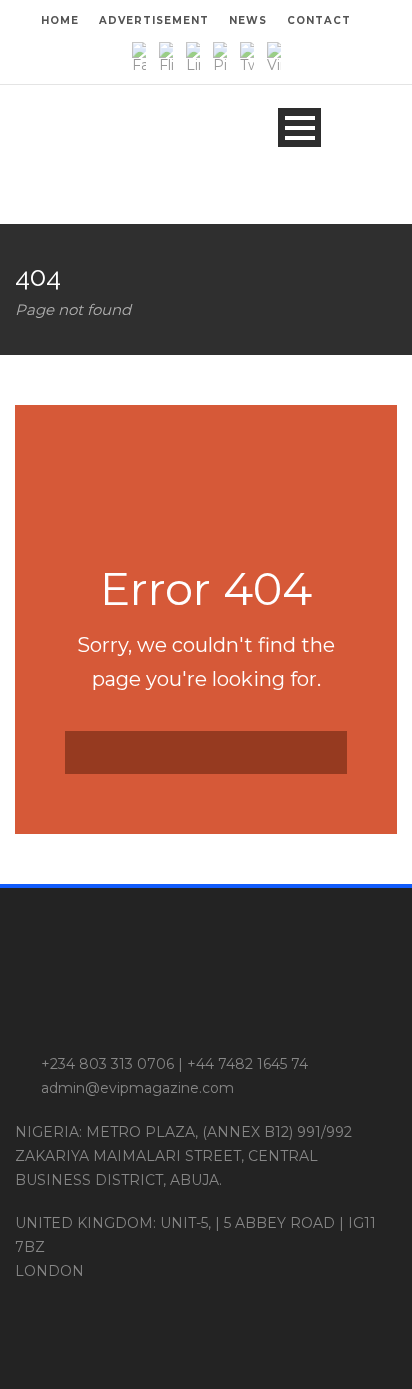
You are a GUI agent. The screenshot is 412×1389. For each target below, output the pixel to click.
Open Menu (299, 127)
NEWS (248, 20)
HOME (60, 20)
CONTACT (319, 20)
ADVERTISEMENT (154, 20)
